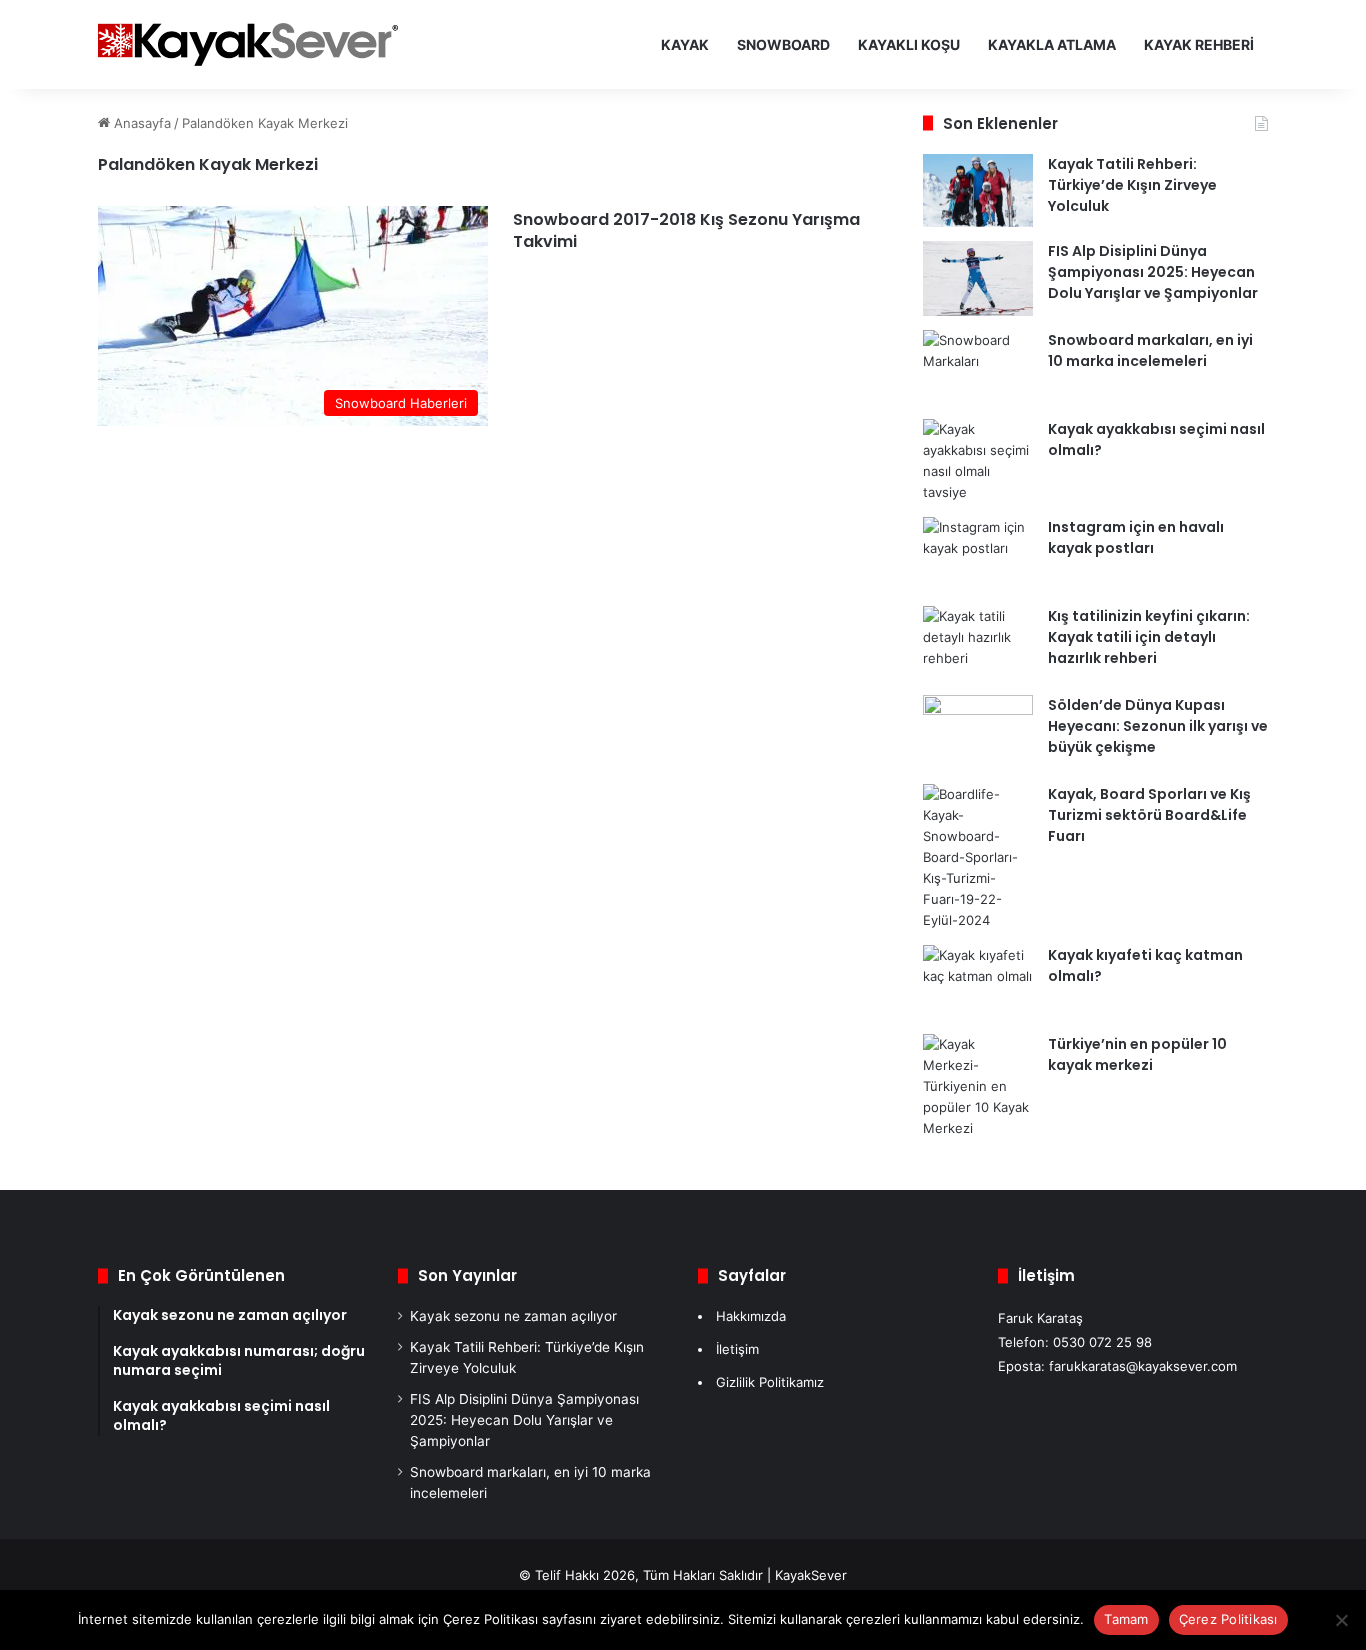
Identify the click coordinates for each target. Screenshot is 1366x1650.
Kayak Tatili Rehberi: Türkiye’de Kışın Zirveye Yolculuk (1132, 185)
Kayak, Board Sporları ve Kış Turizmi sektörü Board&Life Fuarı (1149, 815)
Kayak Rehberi (1199, 44)
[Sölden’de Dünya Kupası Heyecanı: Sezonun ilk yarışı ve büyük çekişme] (978, 732)
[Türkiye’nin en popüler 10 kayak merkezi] (978, 1086)
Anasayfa (140, 123)
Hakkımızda (751, 1316)
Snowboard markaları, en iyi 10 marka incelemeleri (1150, 350)
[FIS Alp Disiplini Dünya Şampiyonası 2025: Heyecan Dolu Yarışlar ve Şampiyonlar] (978, 278)
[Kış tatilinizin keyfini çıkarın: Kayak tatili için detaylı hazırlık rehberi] (978, 643)
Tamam (1126, 1619)
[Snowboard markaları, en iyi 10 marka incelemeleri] (978, 367)
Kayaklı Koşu (909, 44)
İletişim (737, 1349)
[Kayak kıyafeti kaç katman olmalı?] (978, 982)
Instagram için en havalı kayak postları (1136, 537)
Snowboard (783, 44)
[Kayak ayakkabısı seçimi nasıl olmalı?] (978, 461)
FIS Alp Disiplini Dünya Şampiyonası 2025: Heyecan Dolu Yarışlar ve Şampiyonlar (1153, 272)
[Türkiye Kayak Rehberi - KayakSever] (248, 44)
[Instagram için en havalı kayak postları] (978, 554)
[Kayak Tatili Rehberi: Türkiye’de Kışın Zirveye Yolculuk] (978, 191)
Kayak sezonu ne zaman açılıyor (513, 1316)
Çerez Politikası (1228, 1619)
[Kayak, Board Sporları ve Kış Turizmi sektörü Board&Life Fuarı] (978, 857)
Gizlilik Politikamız (770, 1382)
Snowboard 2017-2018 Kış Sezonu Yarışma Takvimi (686, 230)
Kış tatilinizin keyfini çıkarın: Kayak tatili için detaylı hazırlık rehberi (1149, 637)
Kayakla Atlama (1052, 44)
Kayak (685, 44)
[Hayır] (1341, 1620)
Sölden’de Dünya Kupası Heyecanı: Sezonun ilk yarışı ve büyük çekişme (1158, 726)
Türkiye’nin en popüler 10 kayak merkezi (1137, 1054)
